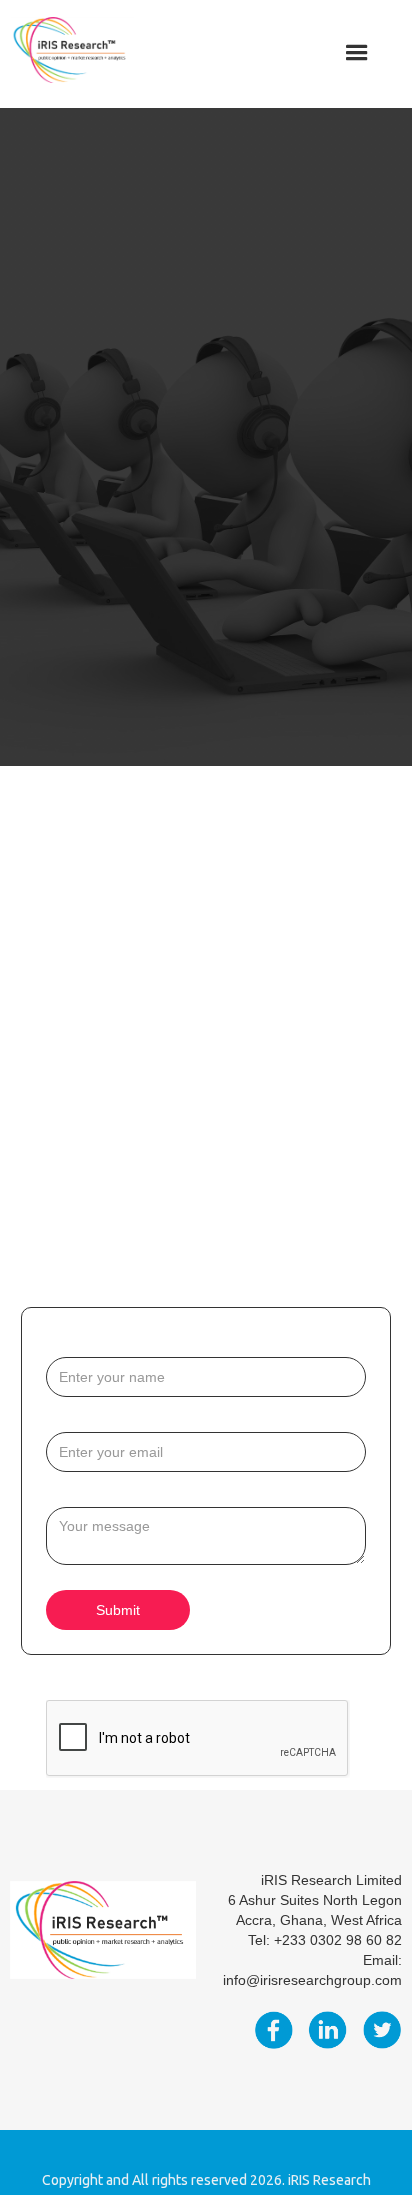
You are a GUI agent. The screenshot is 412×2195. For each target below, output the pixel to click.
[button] (357, 53)
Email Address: (97, 1417)
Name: (67, 1342)
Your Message (94, 1492)
